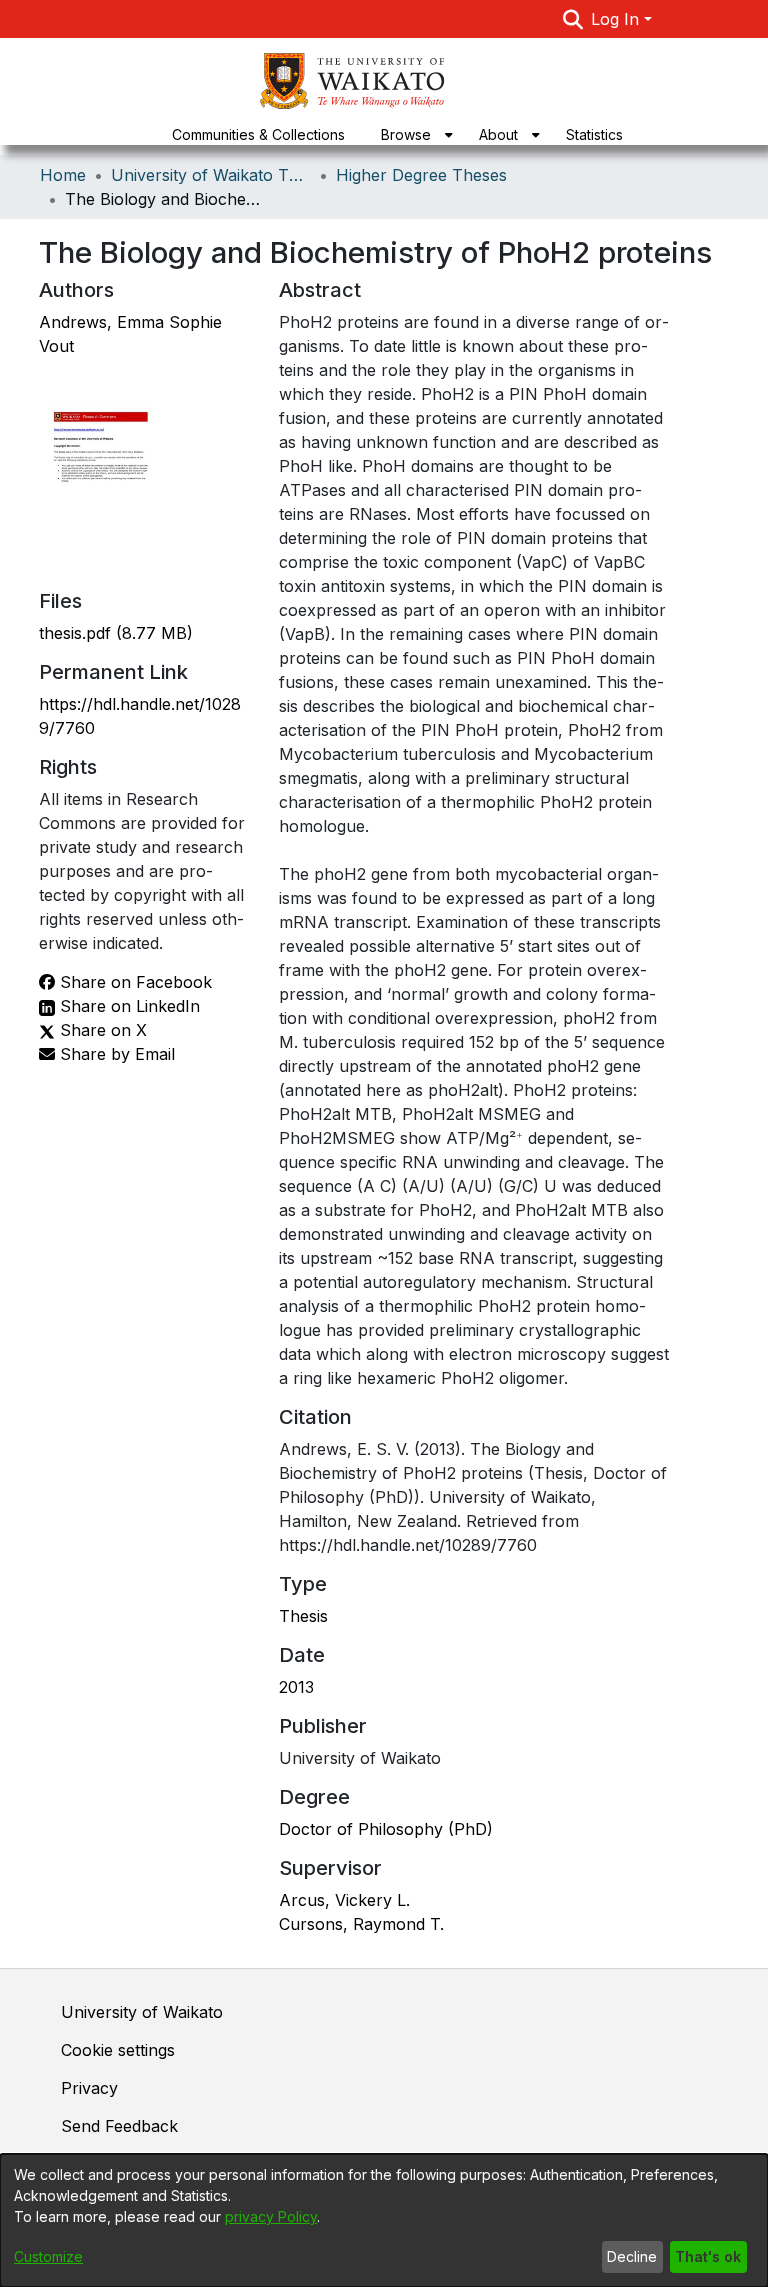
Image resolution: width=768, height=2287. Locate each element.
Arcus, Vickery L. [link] (344, 1900)
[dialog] (384, 2220)
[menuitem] (412, 134)
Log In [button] (617, 19)
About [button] (498, 134)
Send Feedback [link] (119, 2126)
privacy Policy (271, 2216)
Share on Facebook (133, 982)
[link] (116, 633)
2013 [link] (296, 1687)
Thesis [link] (303, 1616)
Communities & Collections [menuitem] (258, 134)
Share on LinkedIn (127, 1006)
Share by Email (115, 1054)
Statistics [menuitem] (594, 134)
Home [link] (63, 175)
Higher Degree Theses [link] (421, 175)
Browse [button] (406, 134)
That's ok (708, 2256)
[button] (573, 19)
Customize (48, 2256)
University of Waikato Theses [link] (211, 175)
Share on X (101, 1030)
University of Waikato (142, 2012)
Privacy (89, 2088)
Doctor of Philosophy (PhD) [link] (386, 1829)
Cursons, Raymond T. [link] (361, 1924)
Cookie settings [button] (118, 2050)
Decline (632, 2256)
